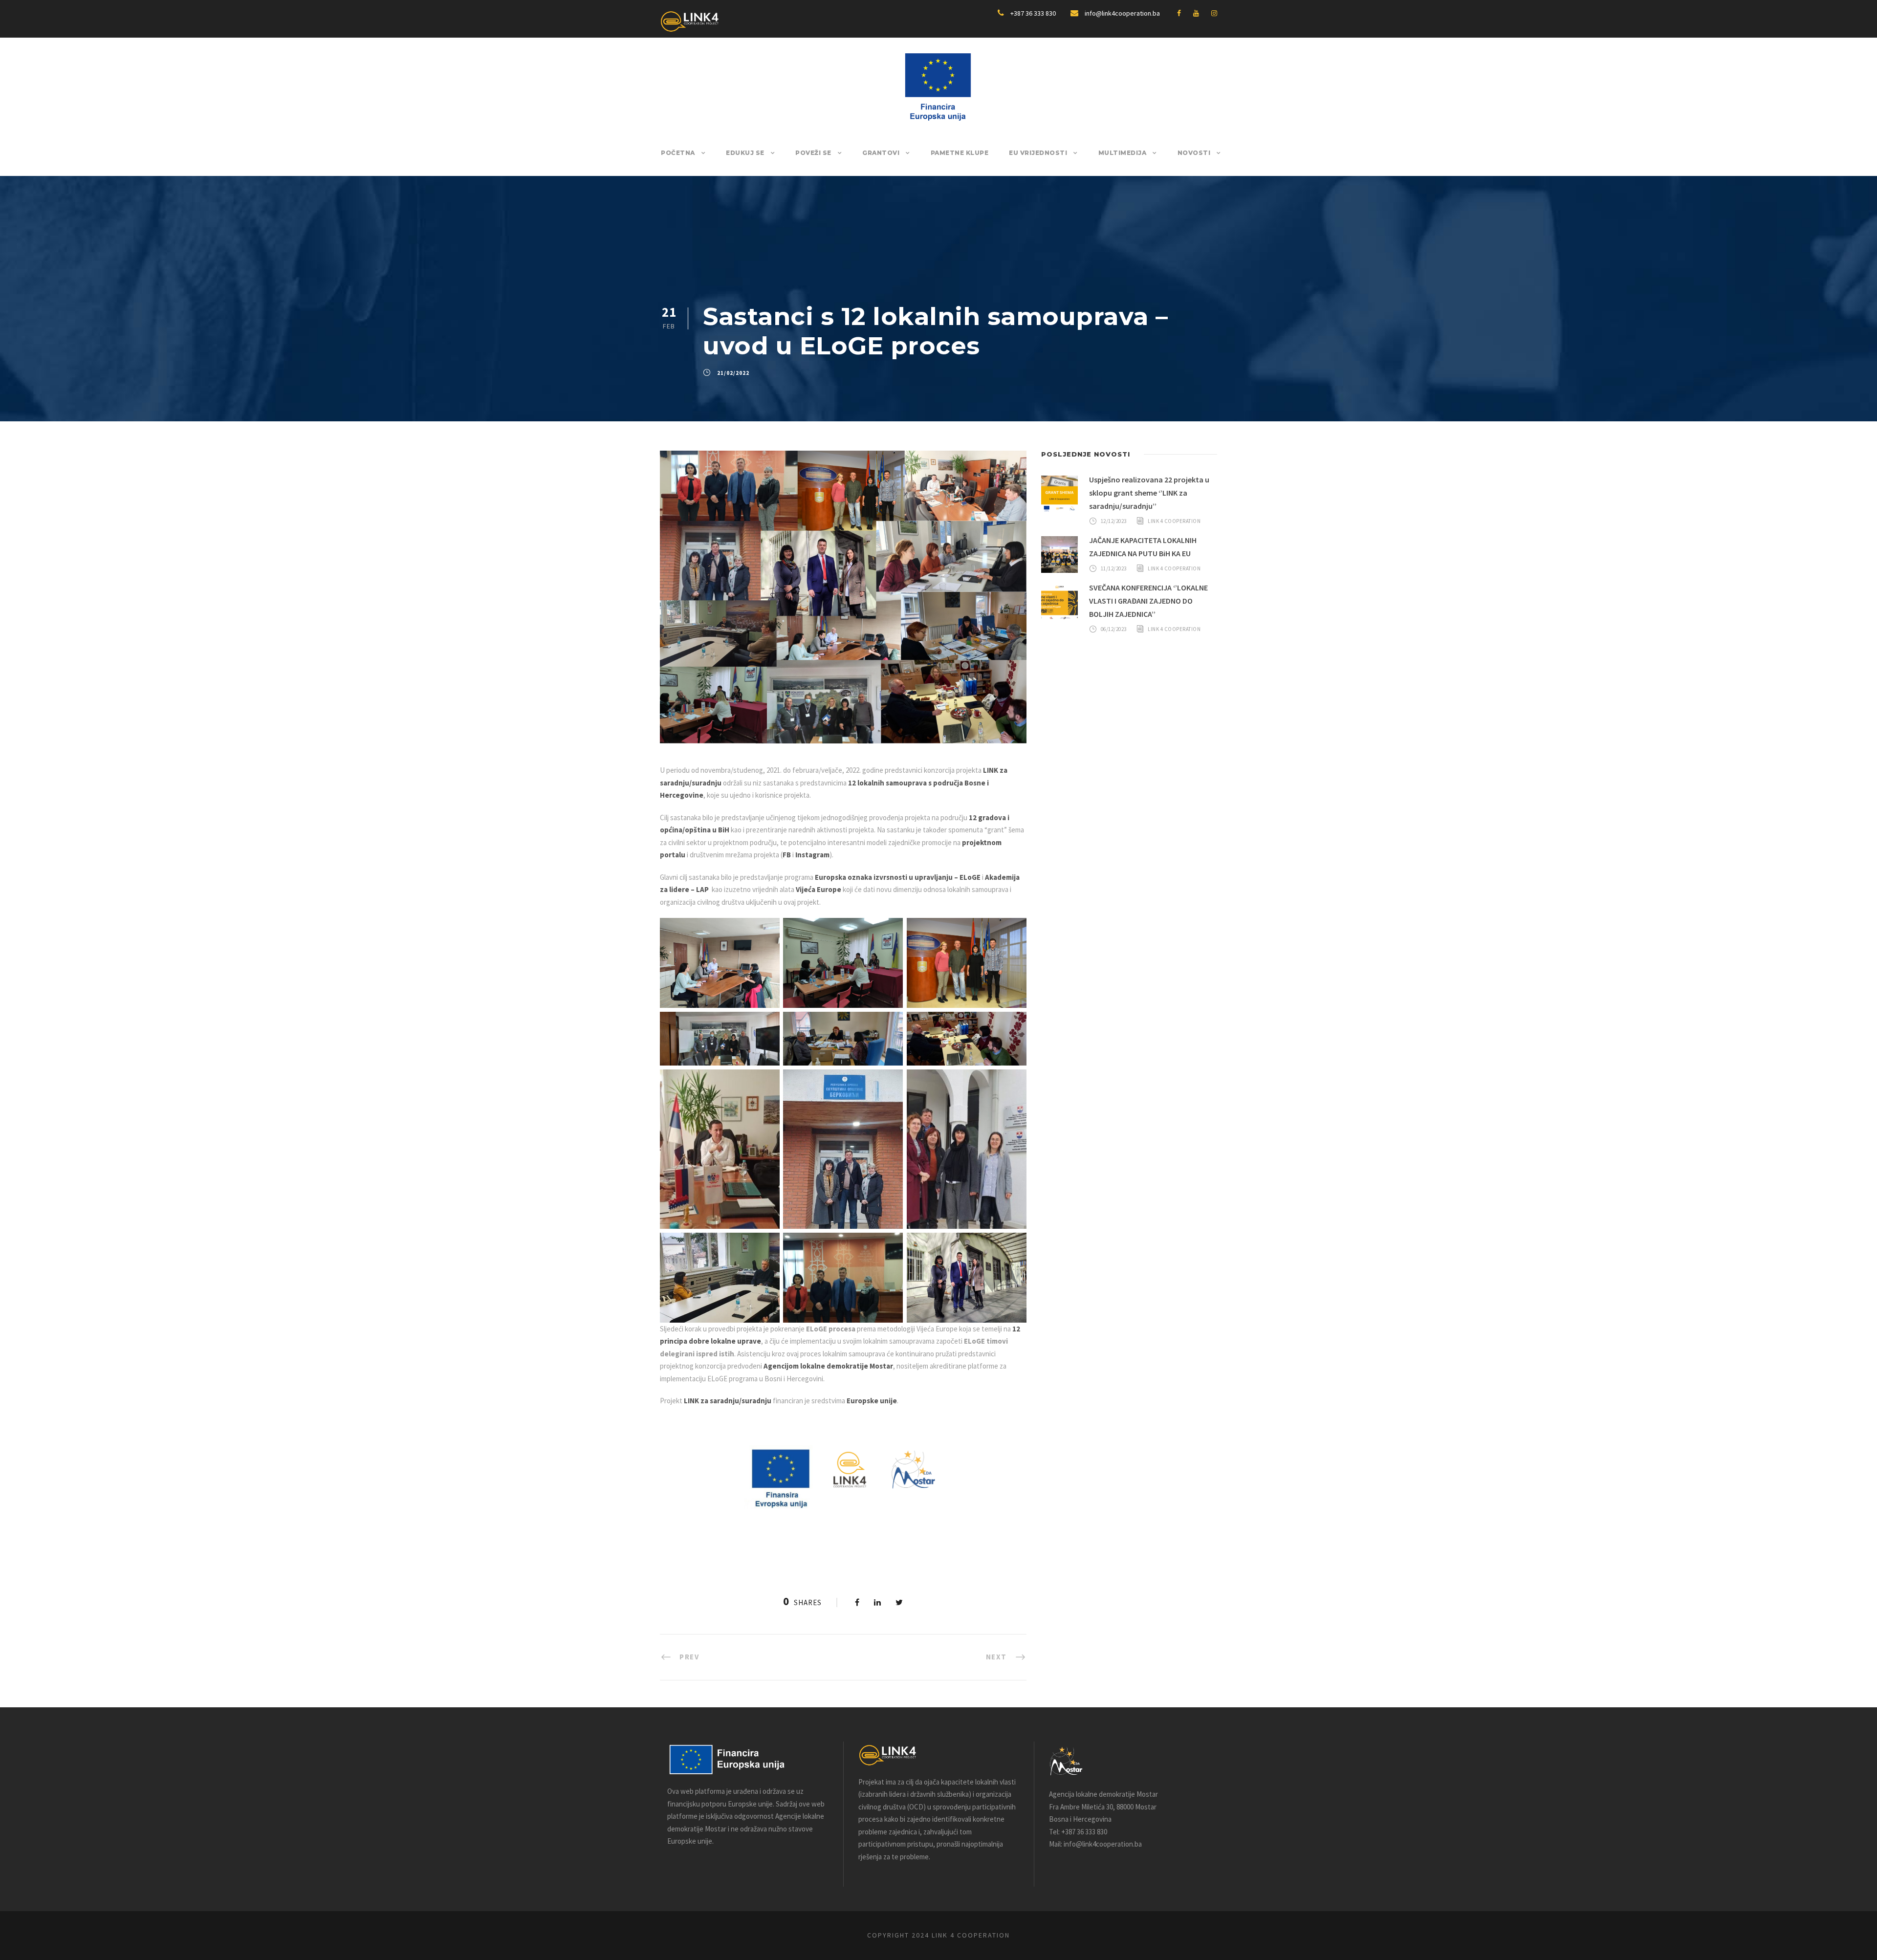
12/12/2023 (1114, 521)
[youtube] (1196, 13)
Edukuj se (745, 153)
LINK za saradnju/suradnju (728, 1401)
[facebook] (1179, 13)
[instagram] (1214, 13)
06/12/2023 (1114, 629)
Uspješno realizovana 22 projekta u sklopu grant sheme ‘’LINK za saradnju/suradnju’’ (1149, 493)
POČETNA (678, 153)
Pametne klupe (960, 153)
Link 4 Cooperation (1174, 521)
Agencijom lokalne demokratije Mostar (828, 1366)
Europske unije (872, 1401)
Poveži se (813, 153)
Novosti (1194, 153)
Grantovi (881, 153)
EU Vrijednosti (1038, 153)
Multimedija (1123, 153)
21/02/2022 (733, 373)
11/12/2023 (1114, 568)
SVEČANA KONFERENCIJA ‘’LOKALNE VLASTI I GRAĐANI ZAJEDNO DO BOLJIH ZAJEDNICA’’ (1148, 601)
